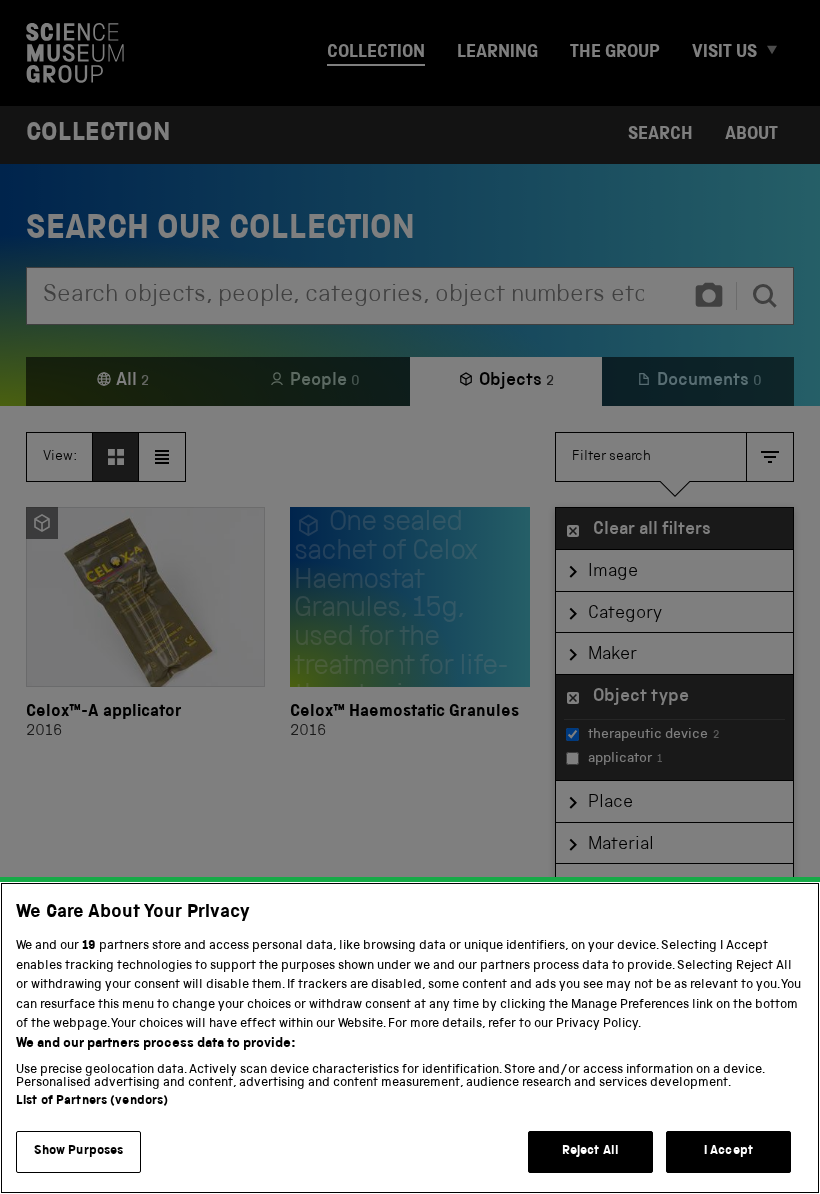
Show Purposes (79, 1151)
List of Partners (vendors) (92, 1101)
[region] (410, 1038)
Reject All (590, 1151)
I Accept (728, 1151)
